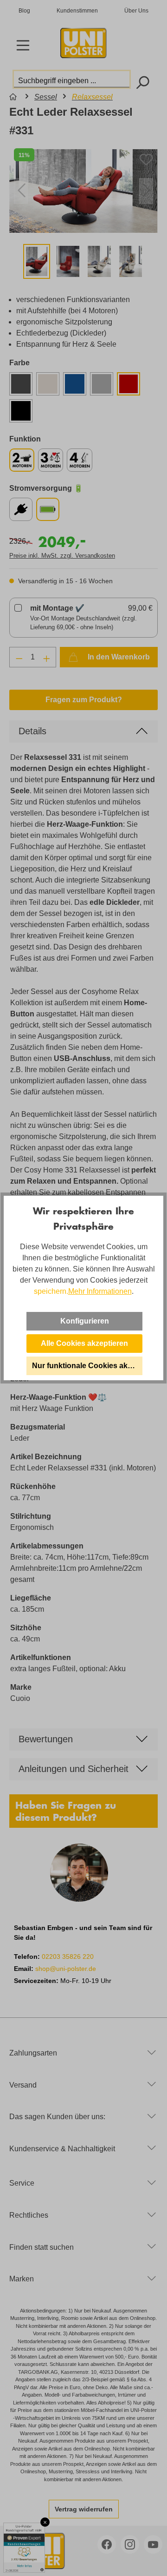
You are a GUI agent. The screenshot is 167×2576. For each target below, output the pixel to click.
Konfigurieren (85, 1321)
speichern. (51, 1291)
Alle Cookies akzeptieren (84, 1343)
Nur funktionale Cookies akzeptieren (87, 1366)
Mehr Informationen (100, 1291)
